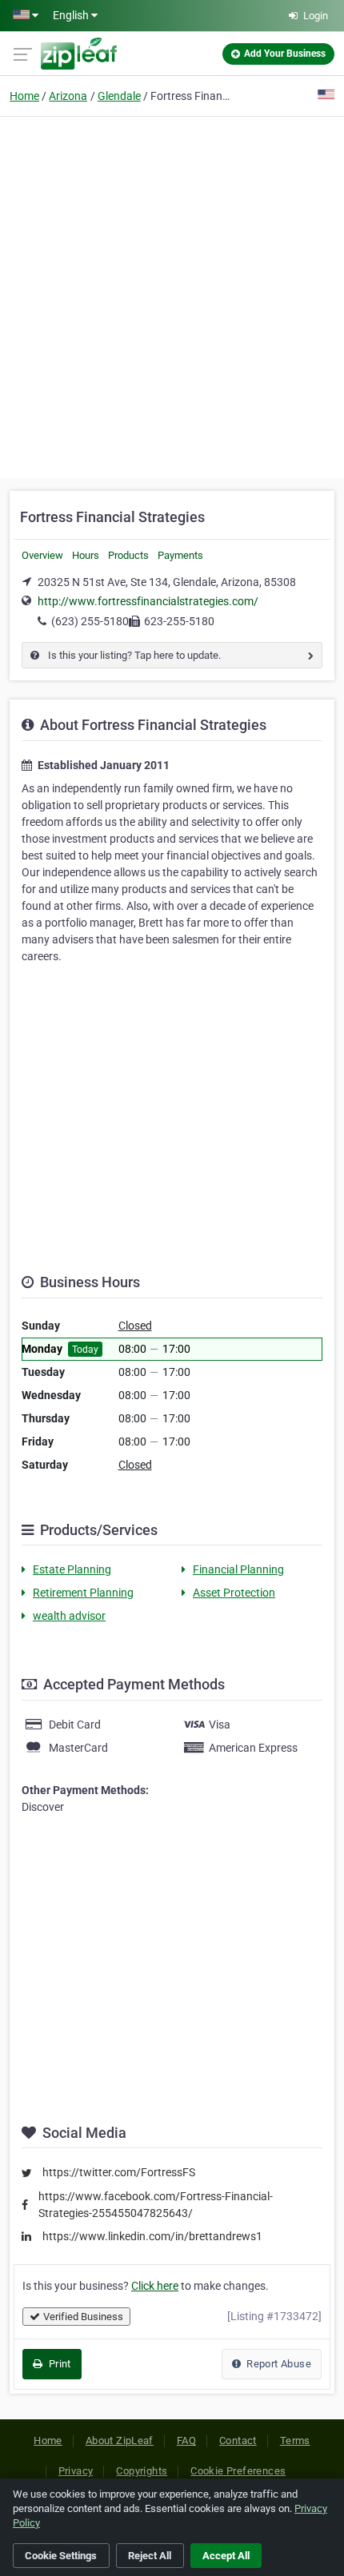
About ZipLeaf (120, 2440)
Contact (238, 2440)
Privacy (76, 2471)
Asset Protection (234, 1593)
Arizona (68, 96)
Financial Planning (238, 1569)
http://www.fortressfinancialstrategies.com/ (148, 601)
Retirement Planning (83, 1593)
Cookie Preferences (238, 2471)
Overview (42, 555)
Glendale (119, 96)
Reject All (150, 2556)
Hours (86, 555)
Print (58, 2364)
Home (24, 96)
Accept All (226, 2556)
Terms (295, 2440)
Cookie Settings (61, 2556)
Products (128, 555)
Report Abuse (278, 2364)
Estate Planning (72, 1569)
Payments (180, 555)
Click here (155, 2286)
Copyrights (142, 2471)
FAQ (186, 2440)
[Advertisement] (172, 295)
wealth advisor (69, 1616)
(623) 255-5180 (90, 621)
